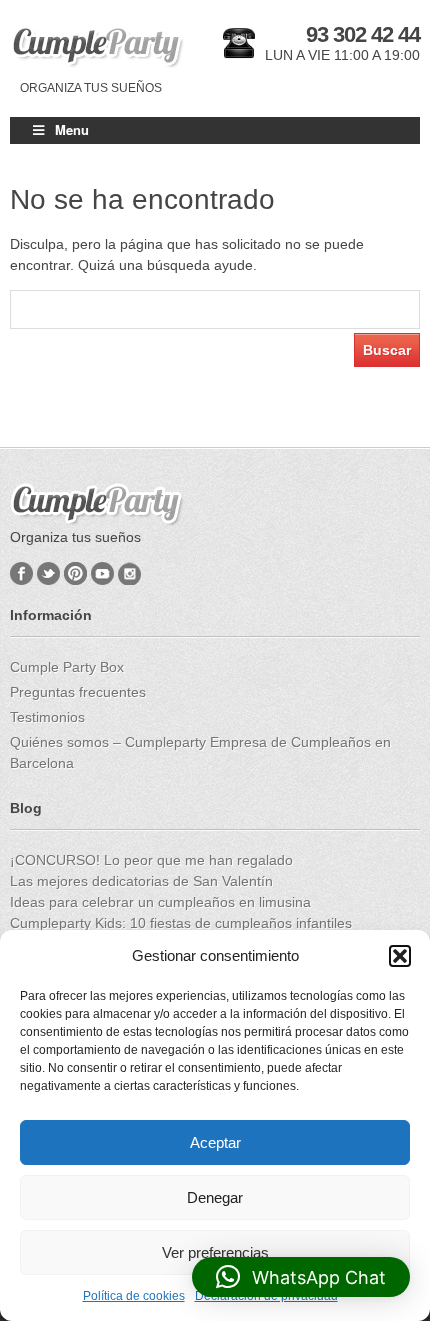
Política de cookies (134, 1296)
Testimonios (47, 717)
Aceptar (215, 1142)
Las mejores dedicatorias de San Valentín (141, 881)
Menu (72, 129)
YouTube (102, 573)
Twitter (48, 573)
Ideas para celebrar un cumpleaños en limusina (160, 902)
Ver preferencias (215, 1252)
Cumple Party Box (67, 667)
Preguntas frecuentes (78, 692)
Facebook (21, 573)
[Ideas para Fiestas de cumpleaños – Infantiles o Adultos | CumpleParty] (97, 47)
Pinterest (75, 573)
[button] (400, 956)
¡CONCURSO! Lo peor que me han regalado (151, 860)
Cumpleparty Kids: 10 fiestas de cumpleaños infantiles (181, 923)
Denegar (215, 1197)
